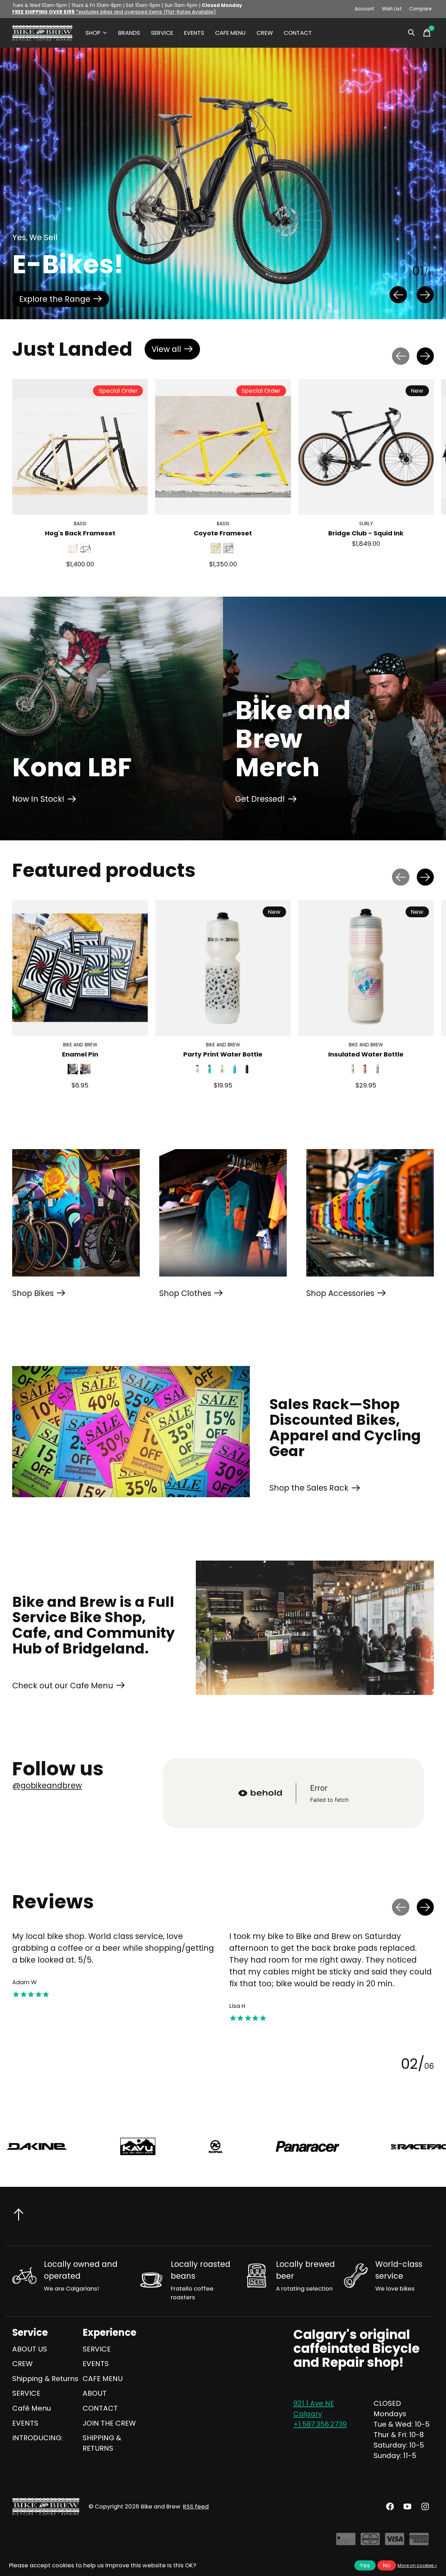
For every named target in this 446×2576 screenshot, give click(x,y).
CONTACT (298, 33)
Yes (365, 2565)
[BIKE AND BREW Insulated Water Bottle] (366, 968)
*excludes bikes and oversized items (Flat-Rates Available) (114, 12)
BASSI (80, 524)
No (387, 2565)
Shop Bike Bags (49, 299)
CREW (265, 33)
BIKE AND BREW (80, 1045)
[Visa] (395, 2542)
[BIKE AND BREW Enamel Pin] (80, 968)
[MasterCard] (370, 2542)
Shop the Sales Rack (309, 1488)
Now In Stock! (38, 799)
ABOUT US (30, 2349)
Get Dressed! (260, 799)
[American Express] (419, 2542)
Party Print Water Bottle (223, 1054)
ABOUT (95, 2393)
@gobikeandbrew (47, 1785)
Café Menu (32, 2408)
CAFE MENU (230, 33)
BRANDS (129, 33)
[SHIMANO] (306, 2146)
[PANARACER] (75, 2146)
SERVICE (162, 33)
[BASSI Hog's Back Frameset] (80, 447)
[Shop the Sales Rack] (131, 1432)
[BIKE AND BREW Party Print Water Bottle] (223, 968)
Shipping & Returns (45, 2379)
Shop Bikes (33, 1293)
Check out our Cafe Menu (63, 1686)
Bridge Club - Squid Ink (366, 533)
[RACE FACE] (190, 2146)
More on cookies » (417, 2565)
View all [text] (176, 351)
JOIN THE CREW (109, 2423)
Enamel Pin (80, 1054)
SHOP (93, 33)
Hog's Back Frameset (80, 533)
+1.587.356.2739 (320, 2424)
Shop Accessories (340, 1293)
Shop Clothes (185, 1293)
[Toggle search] (412, 33)
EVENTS (194, 33)
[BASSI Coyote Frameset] (223, 447)
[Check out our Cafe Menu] (315, 1628)
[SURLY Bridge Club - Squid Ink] (366, 447)
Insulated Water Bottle (366, 1054)
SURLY (366, 524)
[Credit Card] (346, 2542)
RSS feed (196, 2507)
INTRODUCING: (37, 2438)
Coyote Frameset (223, 533)
